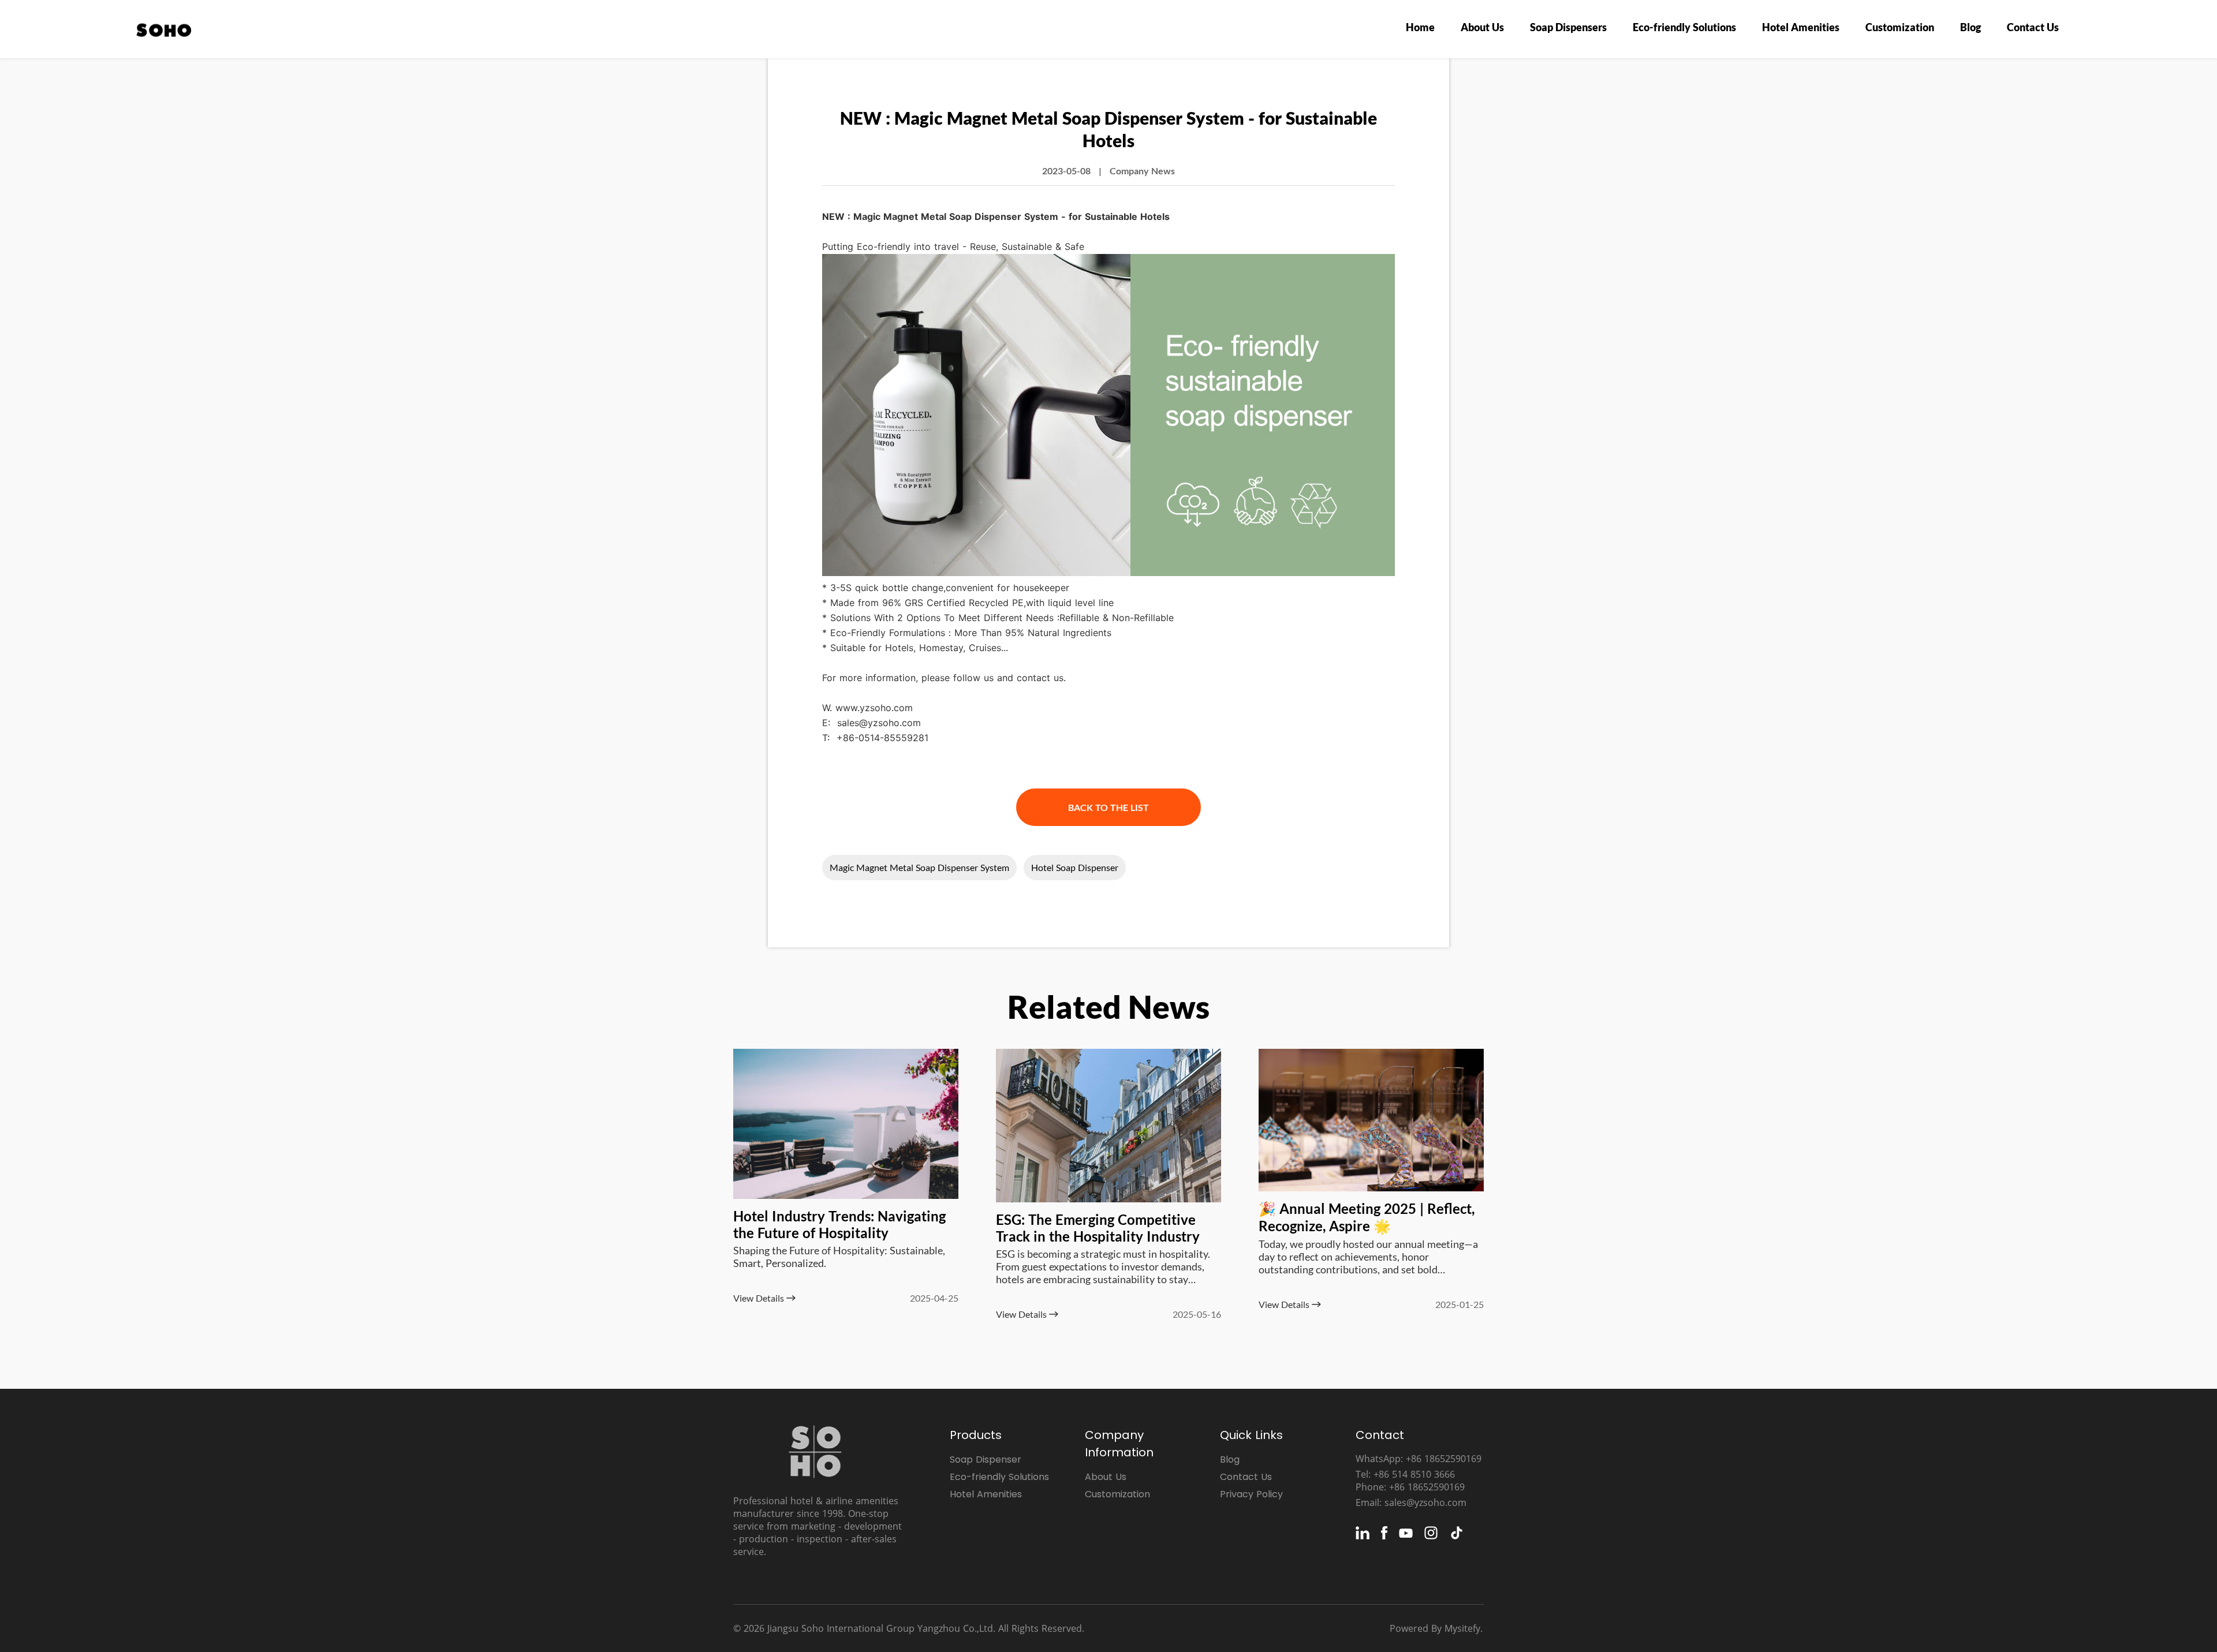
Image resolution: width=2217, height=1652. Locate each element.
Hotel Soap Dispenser (1075, 867)
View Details (760, 1298)
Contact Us (2033, 27)
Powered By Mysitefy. (1436, 1628)
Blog (1970, 27)
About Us (1482, 27)
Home (1420, 27)
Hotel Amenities (1801, 27)
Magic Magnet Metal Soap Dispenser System (919, 867)
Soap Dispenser (986, 1459)
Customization (1900, 27)
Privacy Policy (1251, 1494)
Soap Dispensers (1568, 27)
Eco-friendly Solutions (1684, 27)
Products (976, 1435)
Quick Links (1251, 1435)
